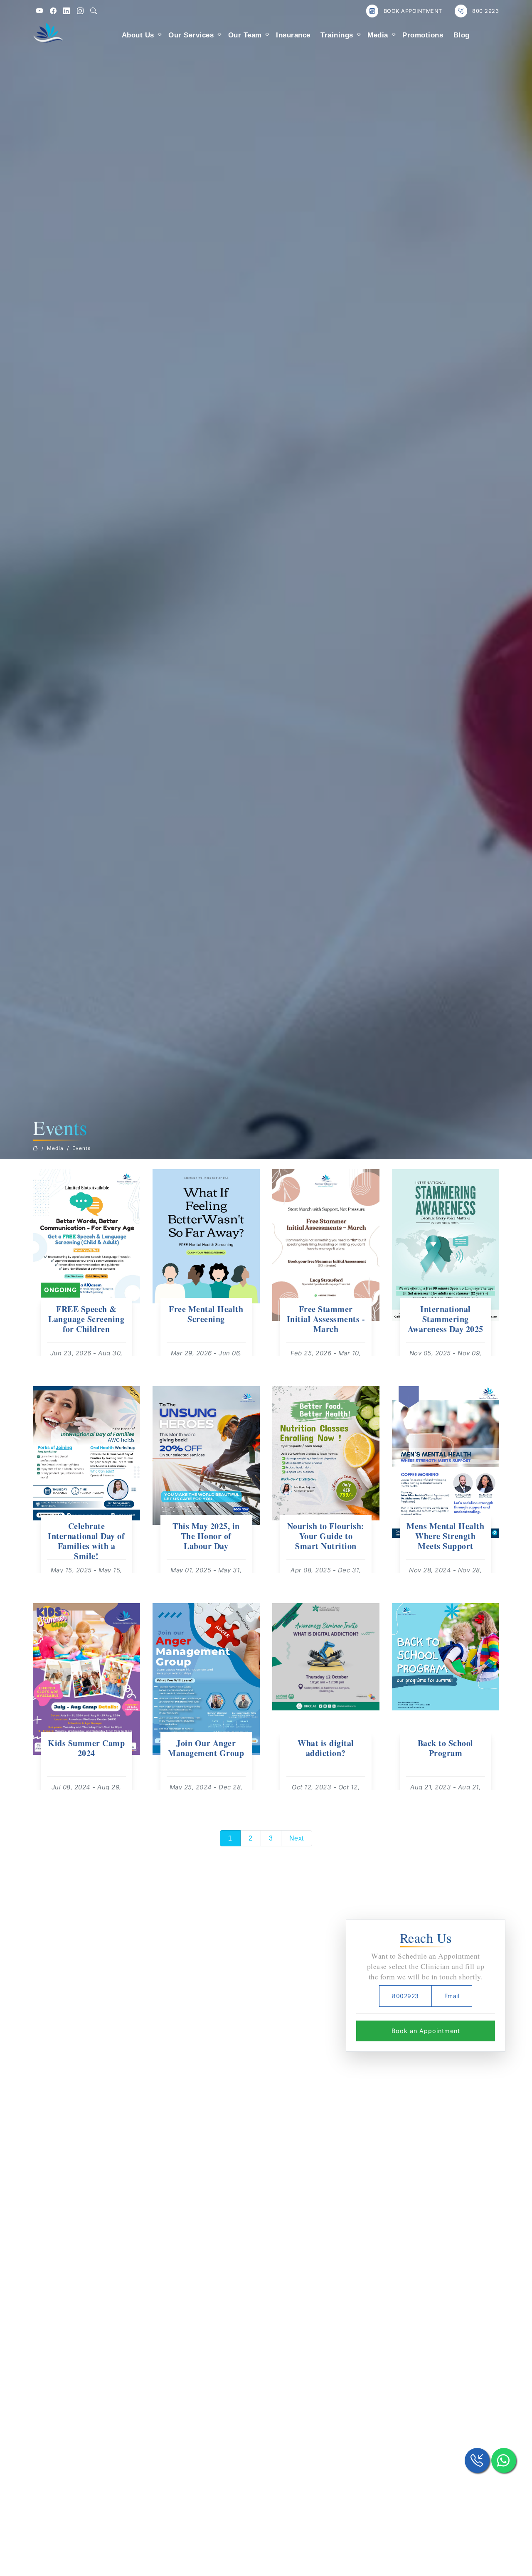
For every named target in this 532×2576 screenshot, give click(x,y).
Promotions (423, 35)
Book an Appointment (426, 2031)
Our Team (245, 35)
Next (297, 1838)
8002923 (405, 1996)
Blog (462, 35)
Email (452, 1996)
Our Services (191, 35)
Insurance (293, 35)
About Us (138, 35)
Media (378, 35)
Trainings (337, 35)
